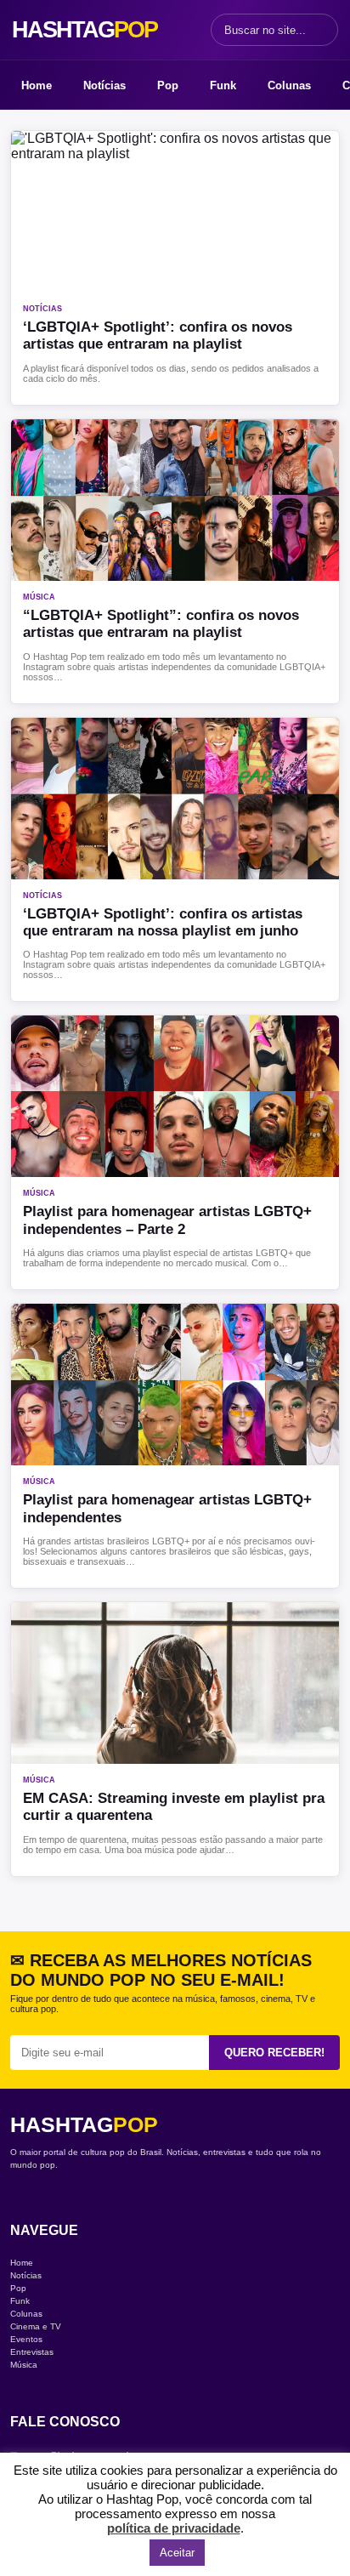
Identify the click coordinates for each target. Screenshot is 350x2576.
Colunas (289, 85)
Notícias (104, 85)
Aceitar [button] (177, 2553)
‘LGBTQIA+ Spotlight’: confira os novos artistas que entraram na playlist (158, 336)
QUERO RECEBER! (274, 2053)
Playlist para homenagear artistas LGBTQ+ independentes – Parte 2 (167, 1220)
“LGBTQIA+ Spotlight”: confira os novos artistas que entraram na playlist (161, 624)
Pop (168, 85)
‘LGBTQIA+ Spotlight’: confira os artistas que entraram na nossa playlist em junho (163, 922)
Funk (223, 85)
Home (37, 85)
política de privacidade (174, 2528)
